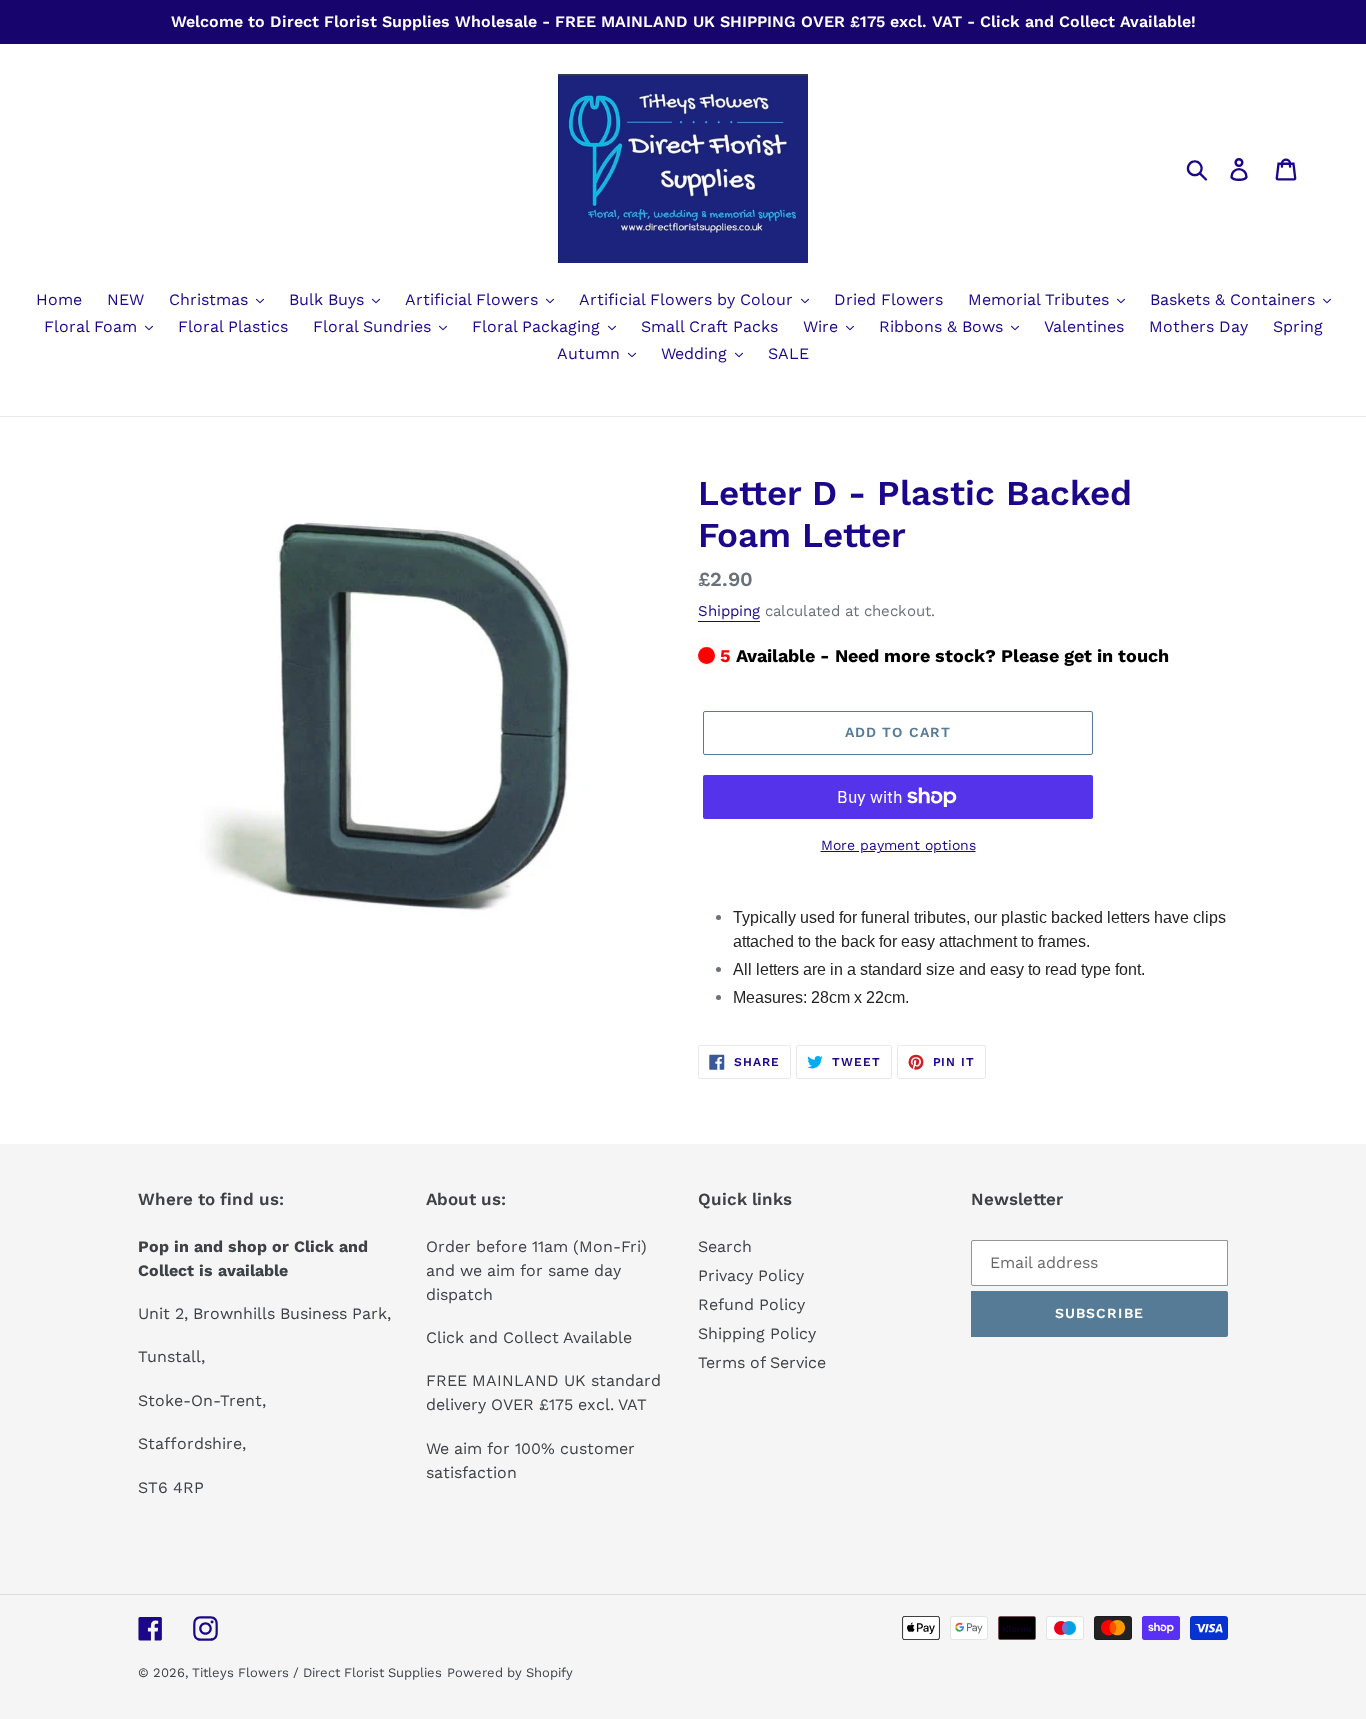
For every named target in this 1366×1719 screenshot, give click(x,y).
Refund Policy (751, 1304)
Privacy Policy (751, 1275)
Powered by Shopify (510, 1672)
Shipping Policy (757, 1333)
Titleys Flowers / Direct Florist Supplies (317, 1672)
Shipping (729, 611)
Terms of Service (762, 1362)
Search (725, 1246)
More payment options (898, 845)
